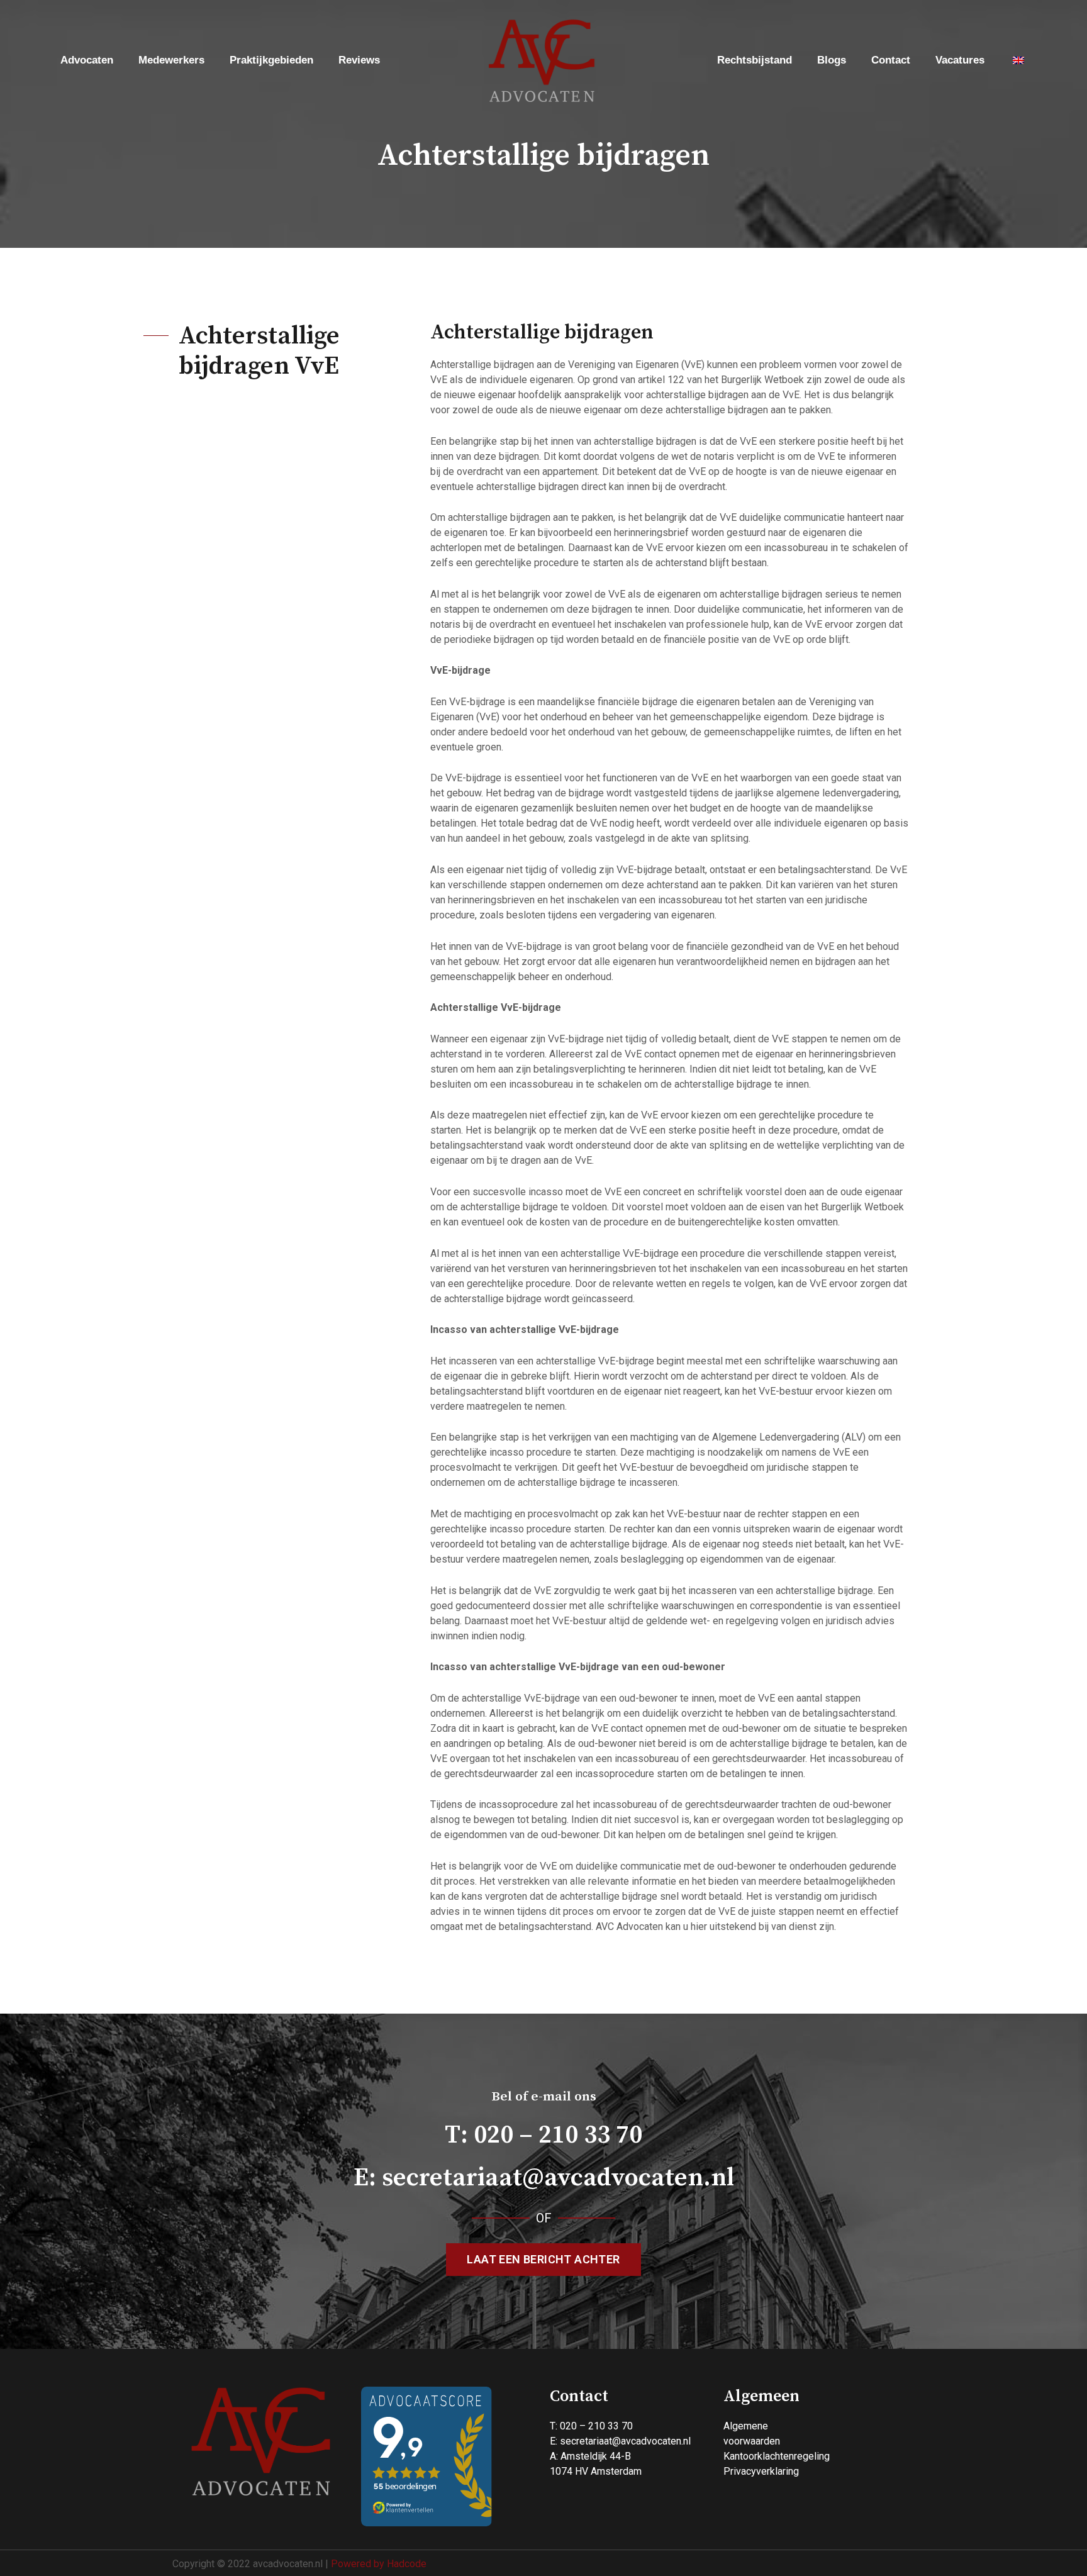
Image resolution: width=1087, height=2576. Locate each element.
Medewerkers (171, 60)
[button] (543, 2260)
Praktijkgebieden (271, 60)
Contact (891, 60)
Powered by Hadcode (379, 2564)
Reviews (359, 60)
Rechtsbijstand (755, 60)
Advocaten (87, 60)
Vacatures (960, 60)
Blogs (832, 60)
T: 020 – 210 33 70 (543, 2135)
